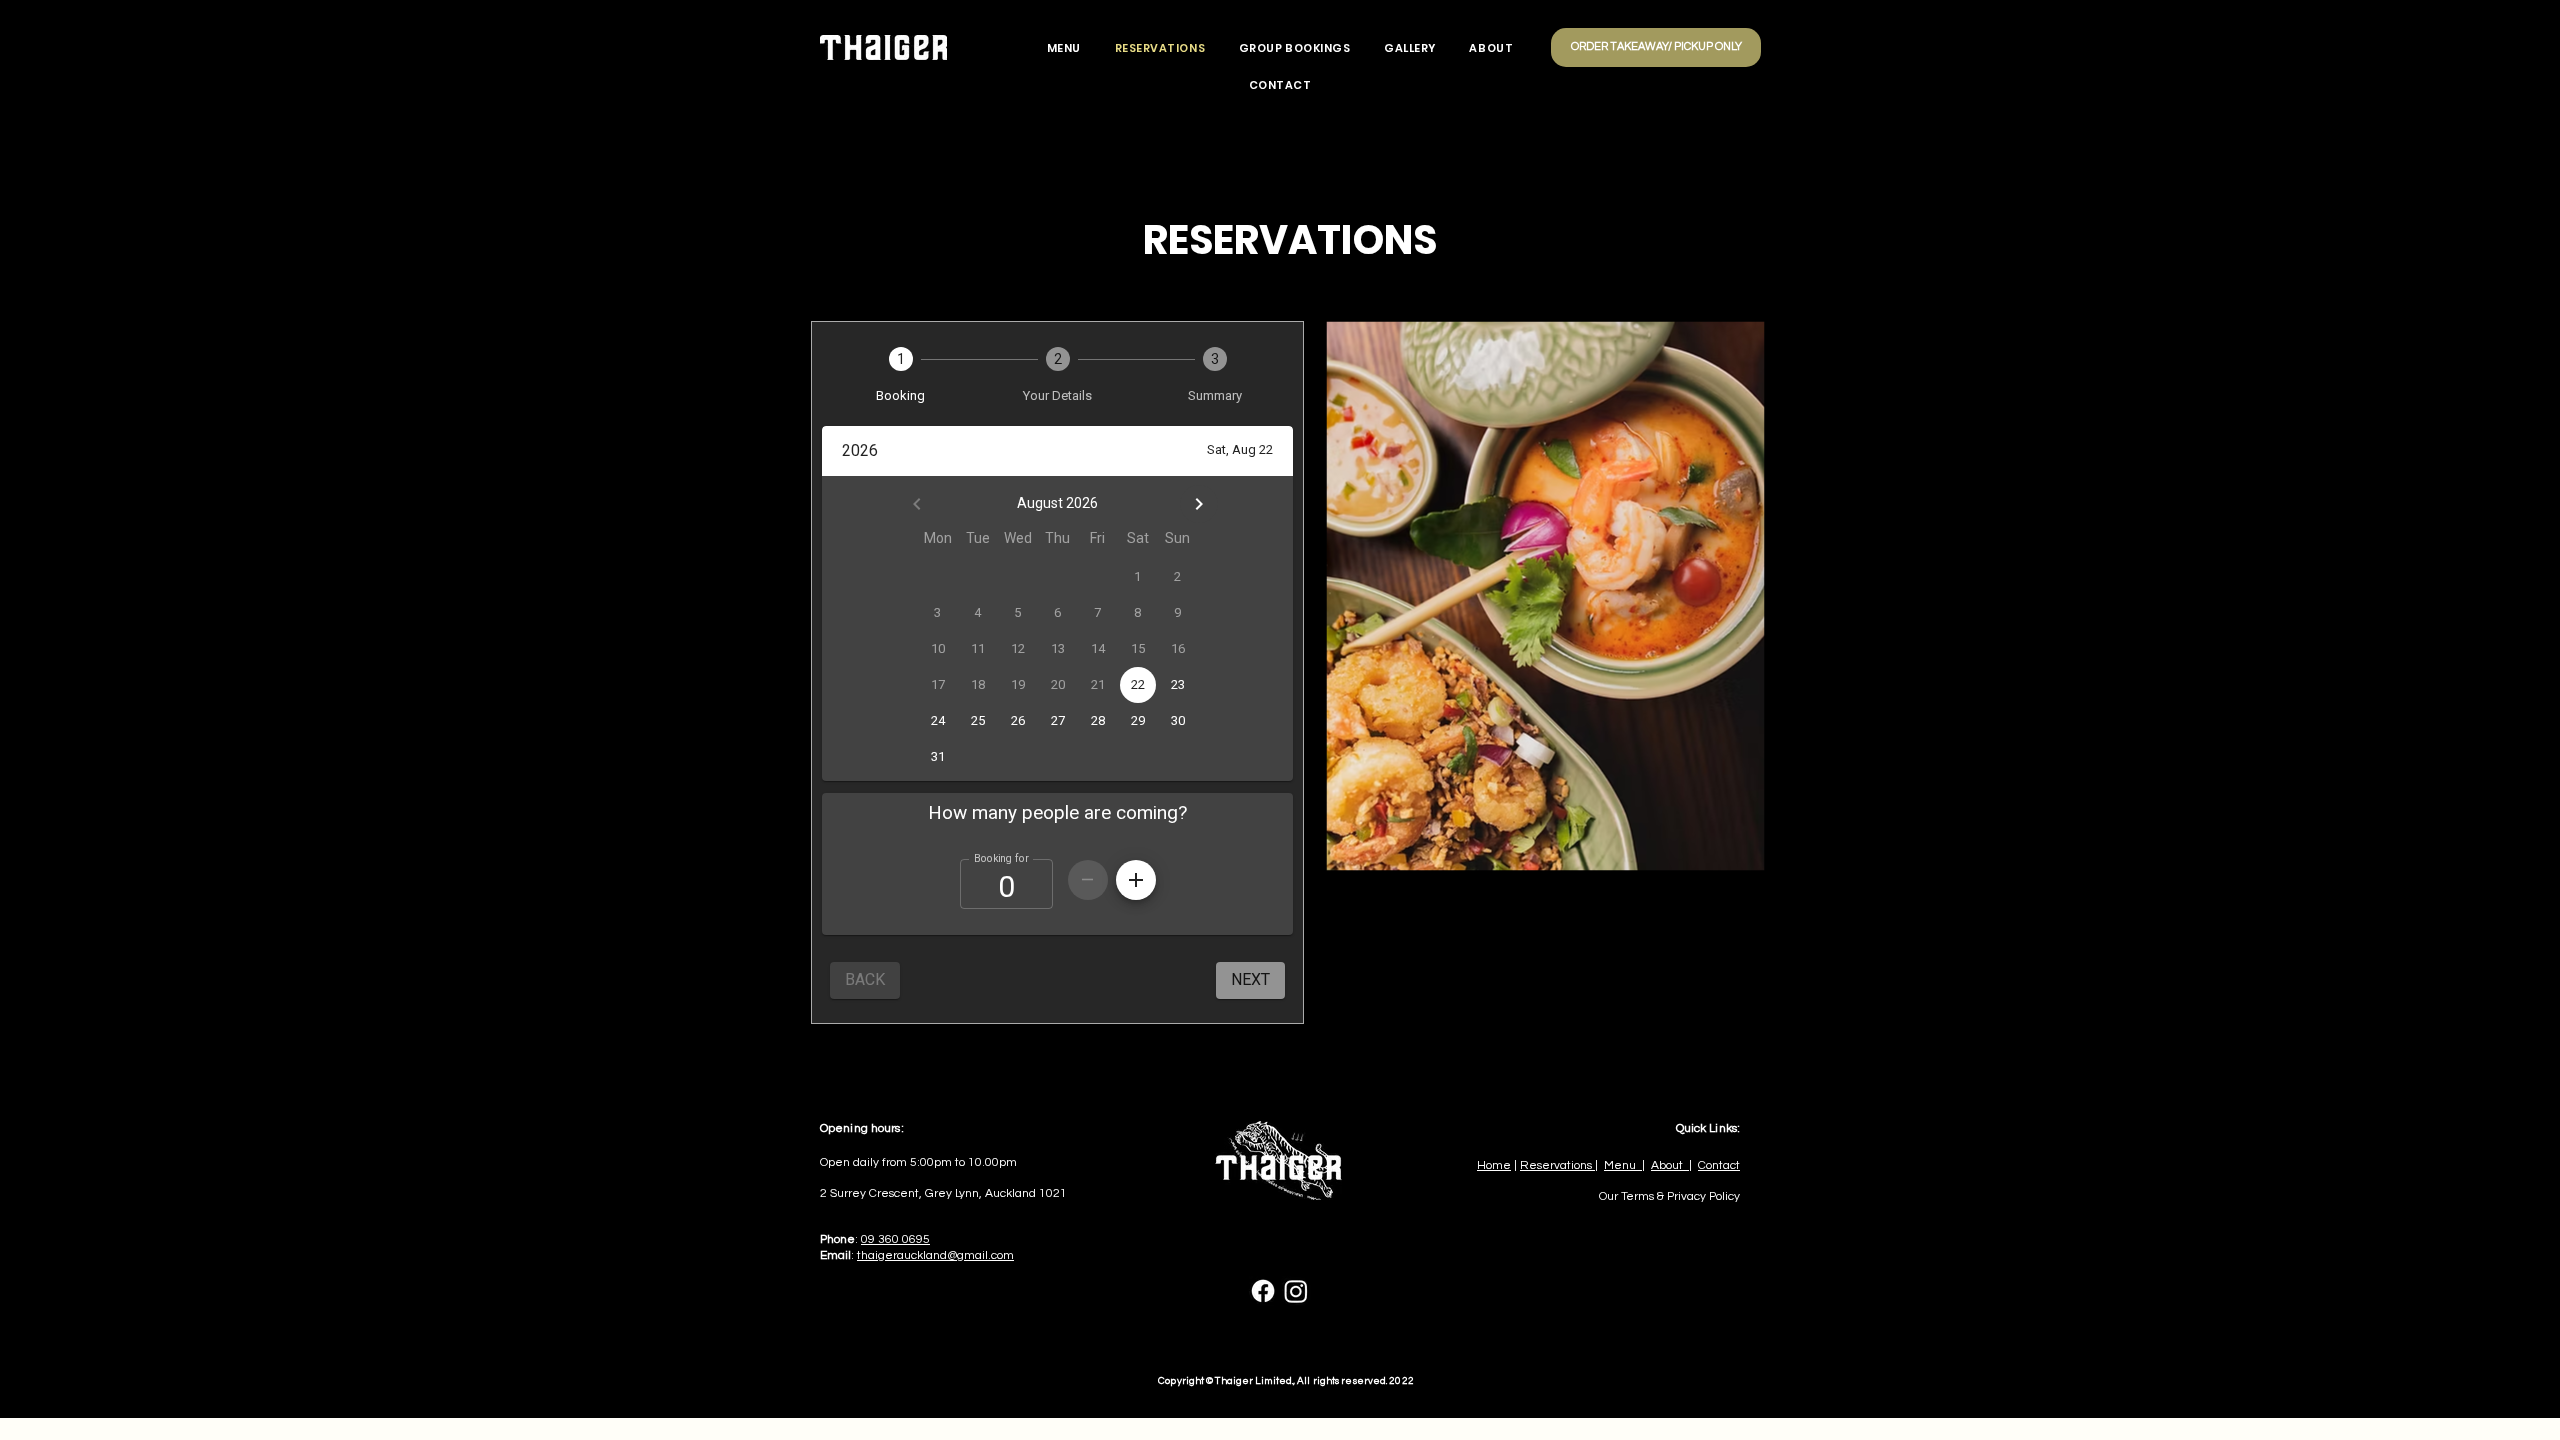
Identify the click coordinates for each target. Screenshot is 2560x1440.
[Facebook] (1263, 1291)
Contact (1719, 1165)
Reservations (1557, 1165)
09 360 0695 (895, 1239)
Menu (1623, 1165)
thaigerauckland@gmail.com (935, 1255)
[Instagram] (1296, 1291)
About (1670, 1165)
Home (1494, 1165)
